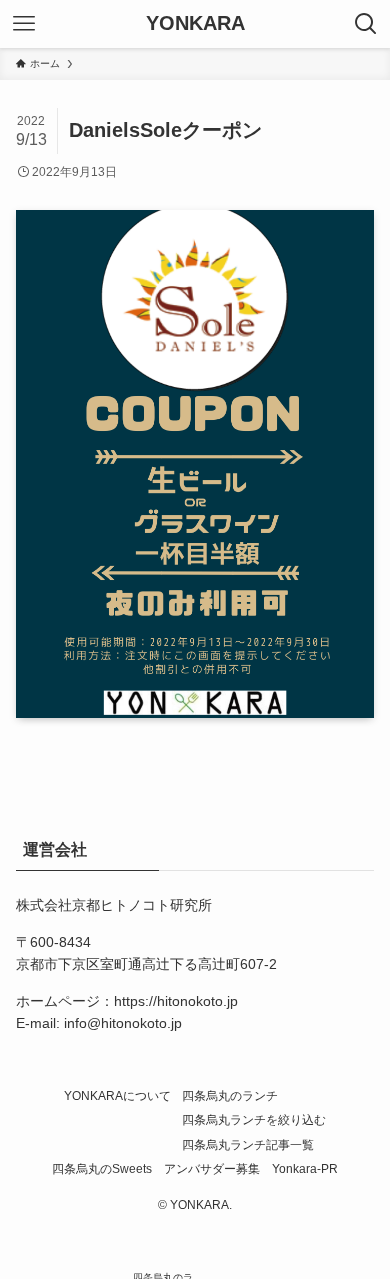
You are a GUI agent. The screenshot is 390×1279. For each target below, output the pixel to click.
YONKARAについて (117, 1095)
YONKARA (195, 24)
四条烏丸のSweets (102, 1168)
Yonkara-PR (305, 1168)
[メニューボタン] (24, 24)
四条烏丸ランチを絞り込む (254, 1119)
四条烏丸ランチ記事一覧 (248, 1144)
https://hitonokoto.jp (176, 1001)
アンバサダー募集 (212, 1168)
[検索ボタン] (366, 24)
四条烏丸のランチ (230, 1095)
